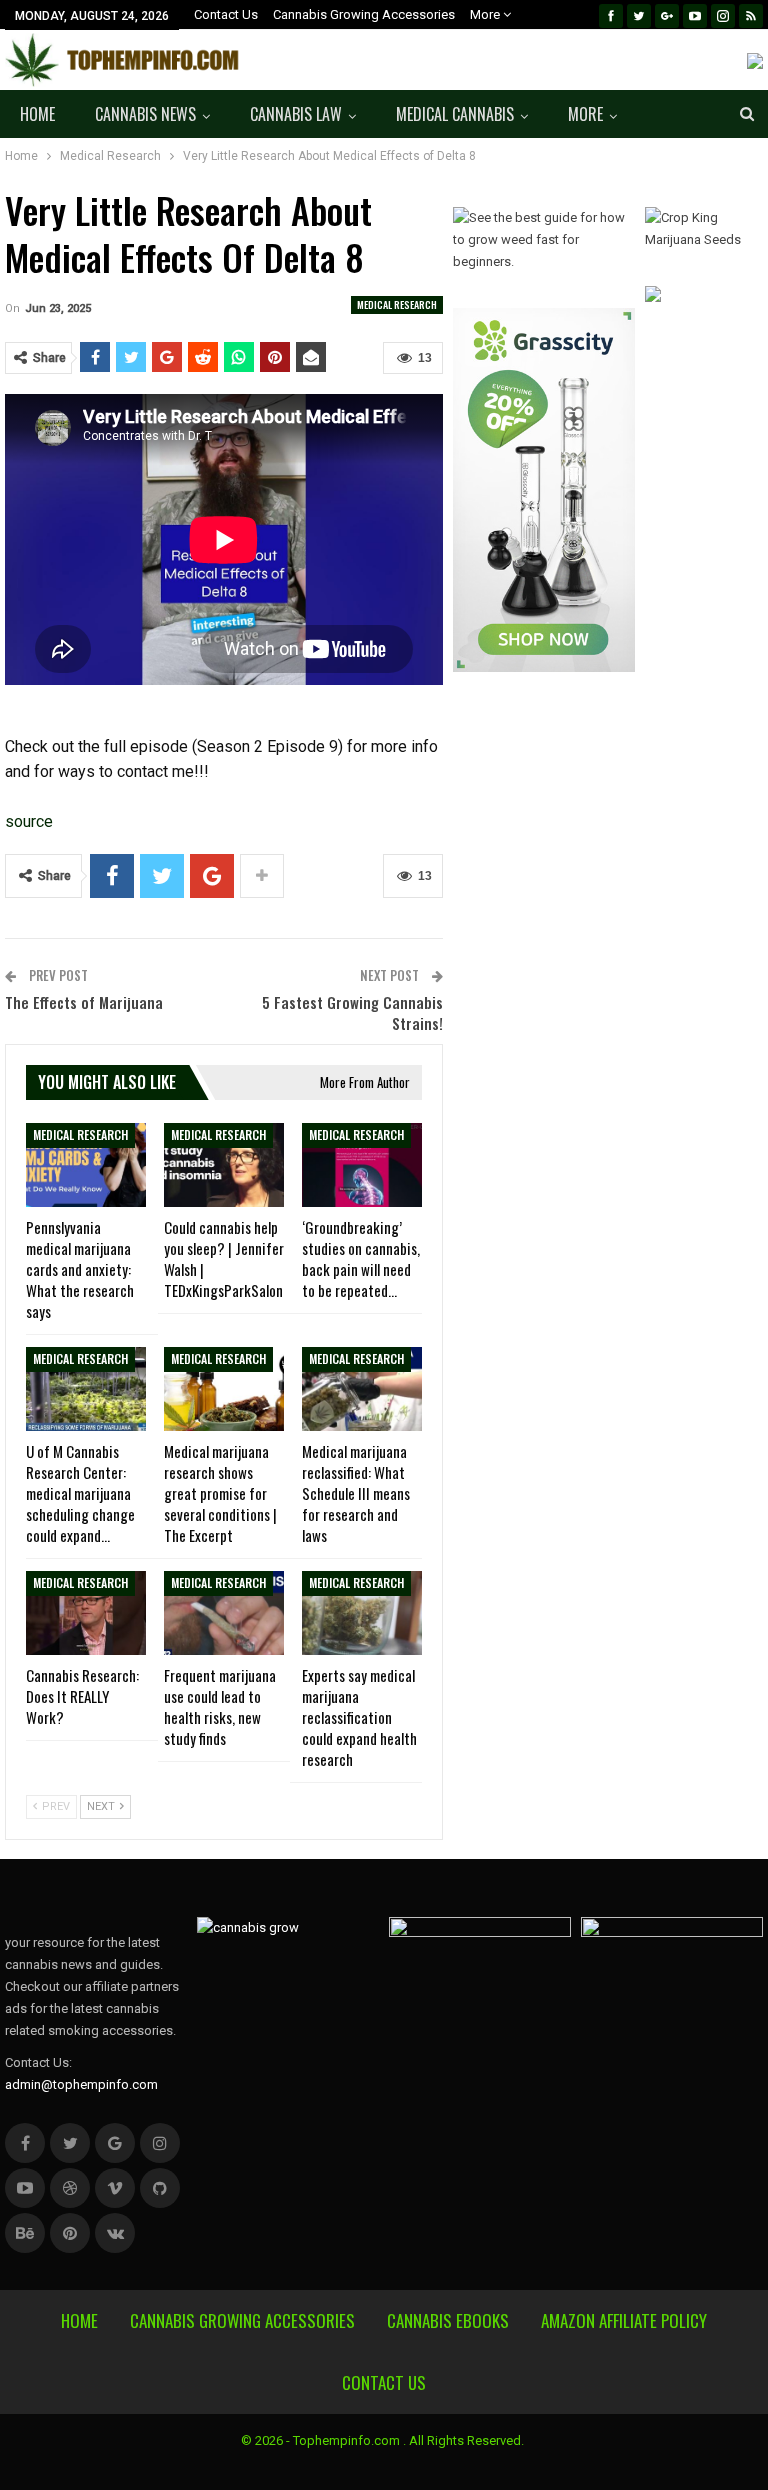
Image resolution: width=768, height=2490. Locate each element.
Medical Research (397, 304)
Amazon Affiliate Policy (624, 2320)
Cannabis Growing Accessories (364, 14)
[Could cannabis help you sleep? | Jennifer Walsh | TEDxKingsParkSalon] (224, 1165)
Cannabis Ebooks (448, 2320)
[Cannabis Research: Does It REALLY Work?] (86, 1613)
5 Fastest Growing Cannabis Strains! (352, 1012)
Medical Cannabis (455, 114)
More (486, 14)
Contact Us (226, 14)
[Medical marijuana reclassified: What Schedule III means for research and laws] (362, 1389)
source (29, 821)
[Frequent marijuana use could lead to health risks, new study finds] (224, 1613)
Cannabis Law (296, 114)
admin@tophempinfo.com (81, 2084)
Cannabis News (145, 114)
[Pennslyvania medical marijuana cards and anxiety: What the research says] (86, 1165)
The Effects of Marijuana (84, 1002)
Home (37, 114)
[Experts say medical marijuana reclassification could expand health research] (362, 1613)
